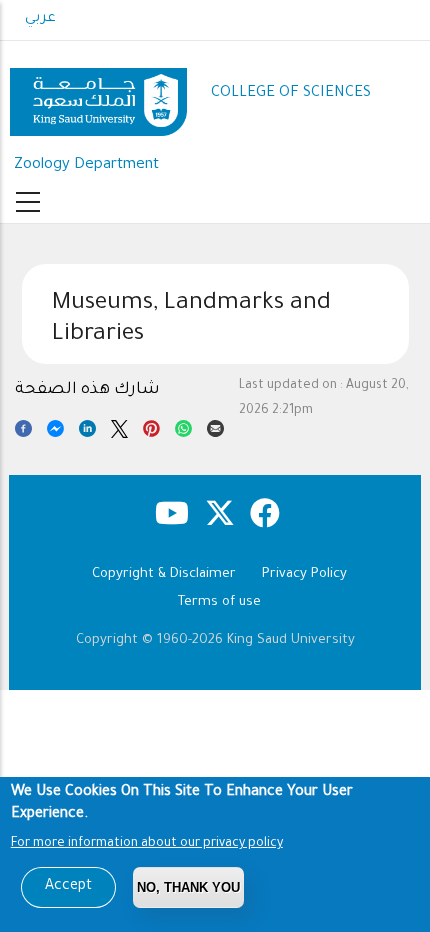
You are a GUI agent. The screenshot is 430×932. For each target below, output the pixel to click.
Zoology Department (86, 165)
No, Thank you (188, 887)
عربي (40, 19)
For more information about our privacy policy (147, 844)
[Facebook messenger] (55, 432)
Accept (68, 887)
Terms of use (219, 602)
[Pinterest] (151, 432)
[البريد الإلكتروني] (215, 432)
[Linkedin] (87, 432)
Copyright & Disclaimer (164, 574)
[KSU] (98, 94)
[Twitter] (119, 432)
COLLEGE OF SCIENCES (291, 93)
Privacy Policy (304, 574)
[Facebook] (23, 432)
